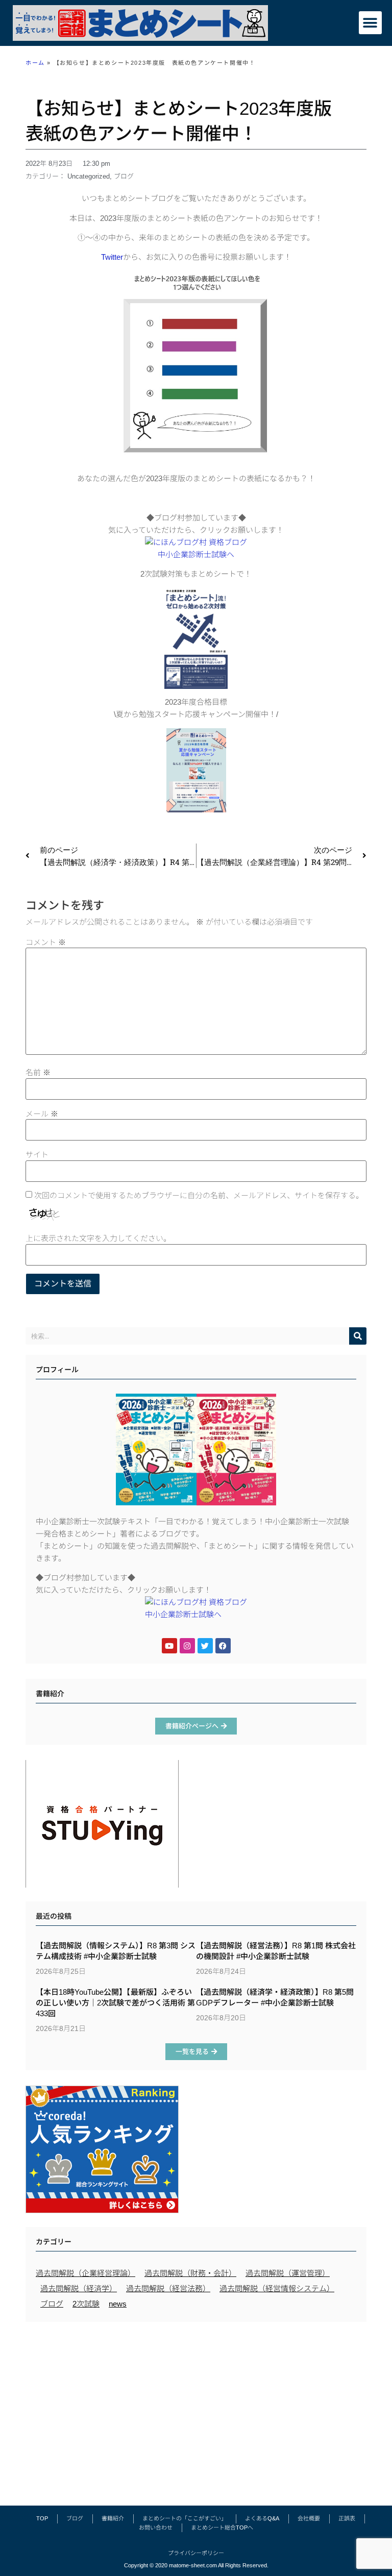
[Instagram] (187, 1646)
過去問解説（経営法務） (168, 2288)
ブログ (124, 176)
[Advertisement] (196, 2409)
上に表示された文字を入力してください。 (98, 1238)
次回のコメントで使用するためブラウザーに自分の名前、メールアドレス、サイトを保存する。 (199, 1195)
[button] (370, 23)
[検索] (358, 1336)
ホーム (35, 63)
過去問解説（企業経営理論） (85, 2273)
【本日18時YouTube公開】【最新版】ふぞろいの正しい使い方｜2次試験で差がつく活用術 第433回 (115, 2003)
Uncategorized (89, 176)
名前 (38, 1072)
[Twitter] (205, 1646)
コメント (46, 942)
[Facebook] (223, 1646)
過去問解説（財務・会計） (190, 2273)
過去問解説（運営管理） (288, 2273)
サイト (37, 1155)
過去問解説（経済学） (79, 2288)
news (118, 2304)
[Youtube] (169, 1646)
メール (42, 1114)
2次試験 (86, 2304)
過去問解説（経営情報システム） (277, 2288)
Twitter (112, 257)
